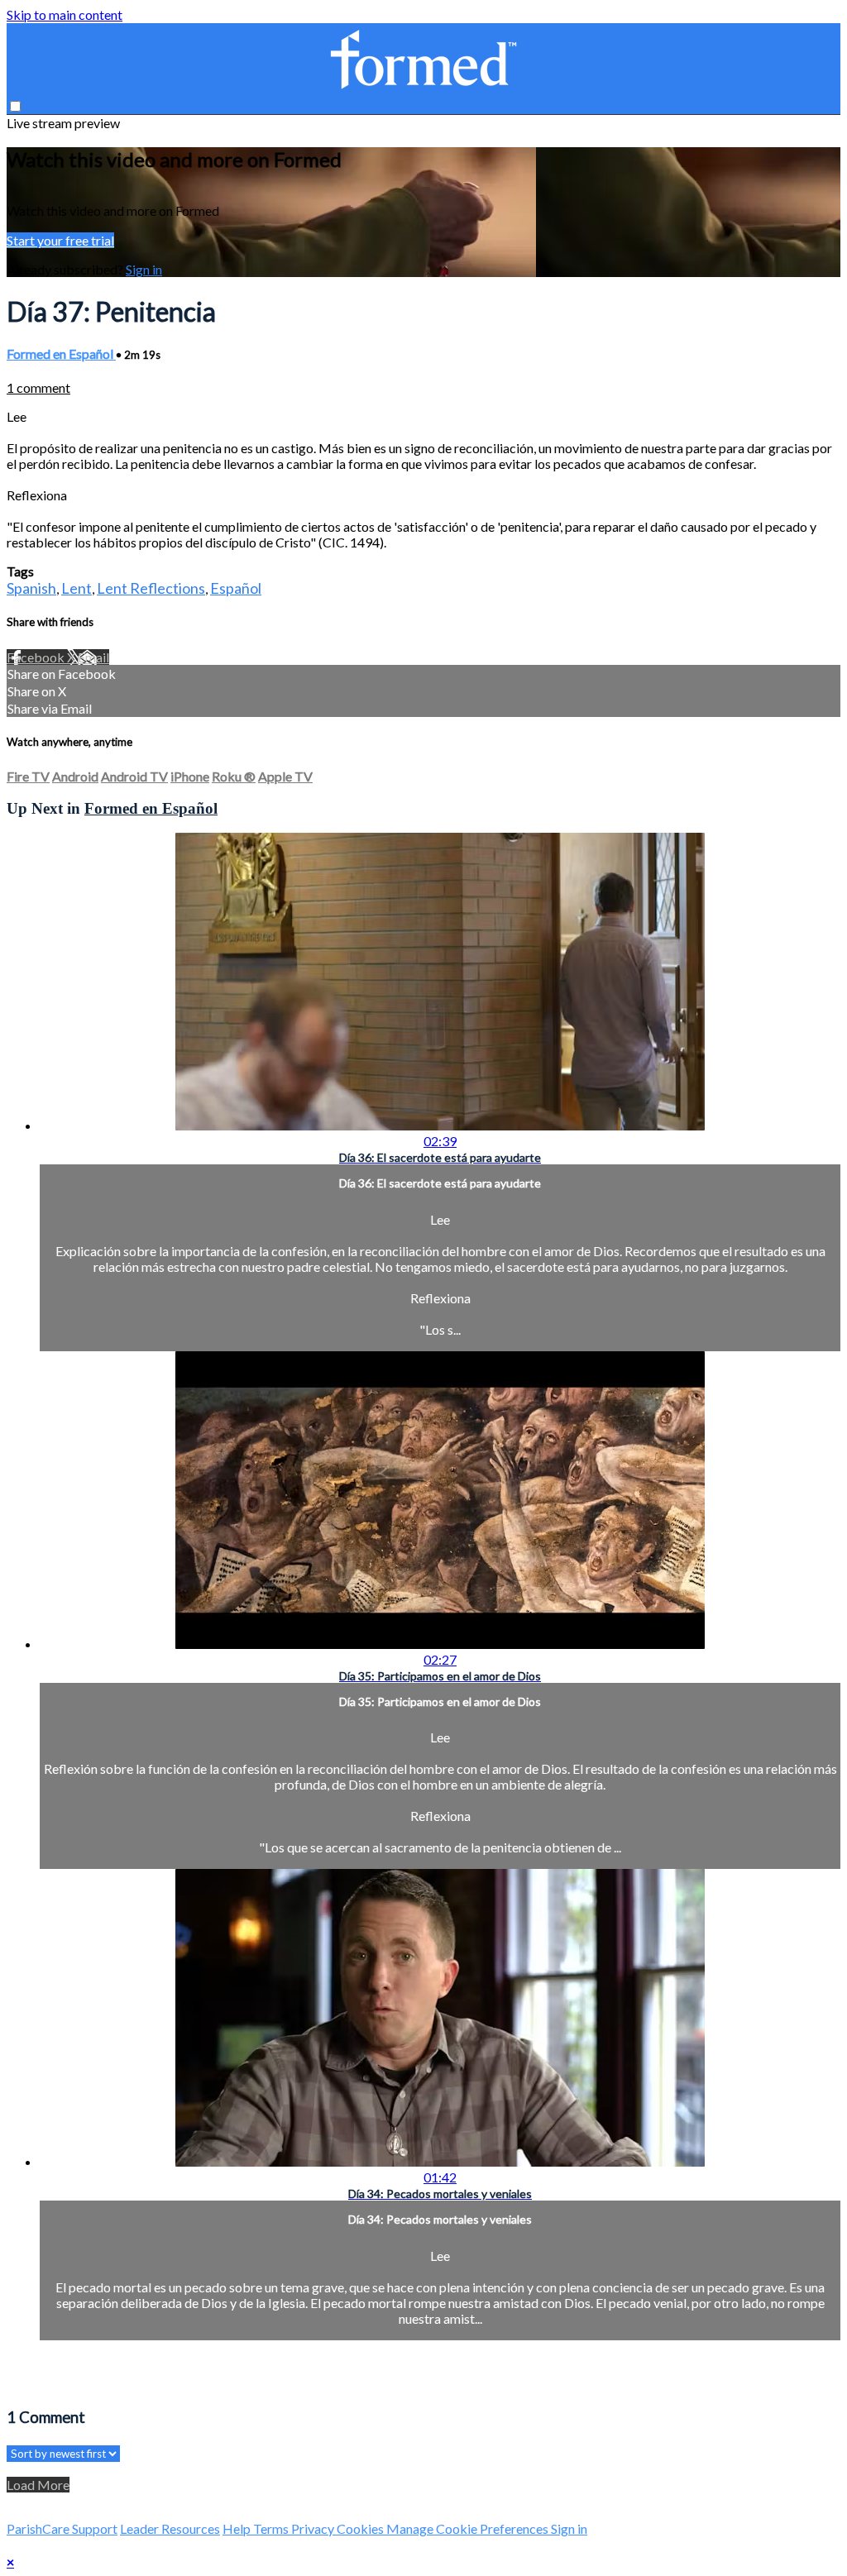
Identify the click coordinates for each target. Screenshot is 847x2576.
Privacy (314, 2528)
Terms (272, 2528)
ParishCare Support (62, 2528)
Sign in (144, 269)
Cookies (361, 2528)
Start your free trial (60, 240)
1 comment (38, 387)
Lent (77, 588)
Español (236, 588)
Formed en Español (61, 354)
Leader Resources (170, 2528)
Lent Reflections (151, 588)
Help (238, 2528)
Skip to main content (65, 14)
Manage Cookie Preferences (469, 2528)
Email (93, 657)
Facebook (37, 657)
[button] (15, 106)
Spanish (31, 588)
